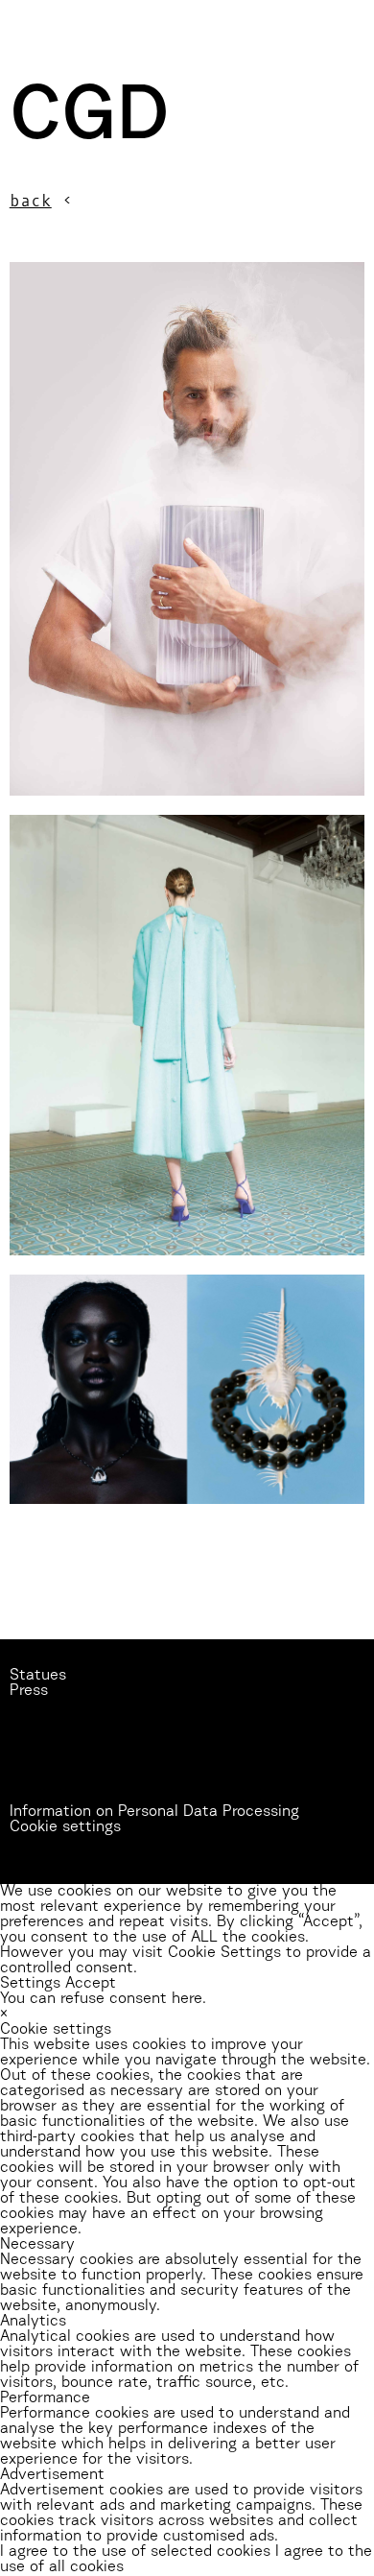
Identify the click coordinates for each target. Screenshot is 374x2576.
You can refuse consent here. (103, 1999)
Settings (30, 1984)
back (31, 201)
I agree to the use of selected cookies (138, 2552)
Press (29, 1691)
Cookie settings (65, 1827)
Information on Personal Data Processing (154, 1812)
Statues (38, 1676)
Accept (91, 1984)
